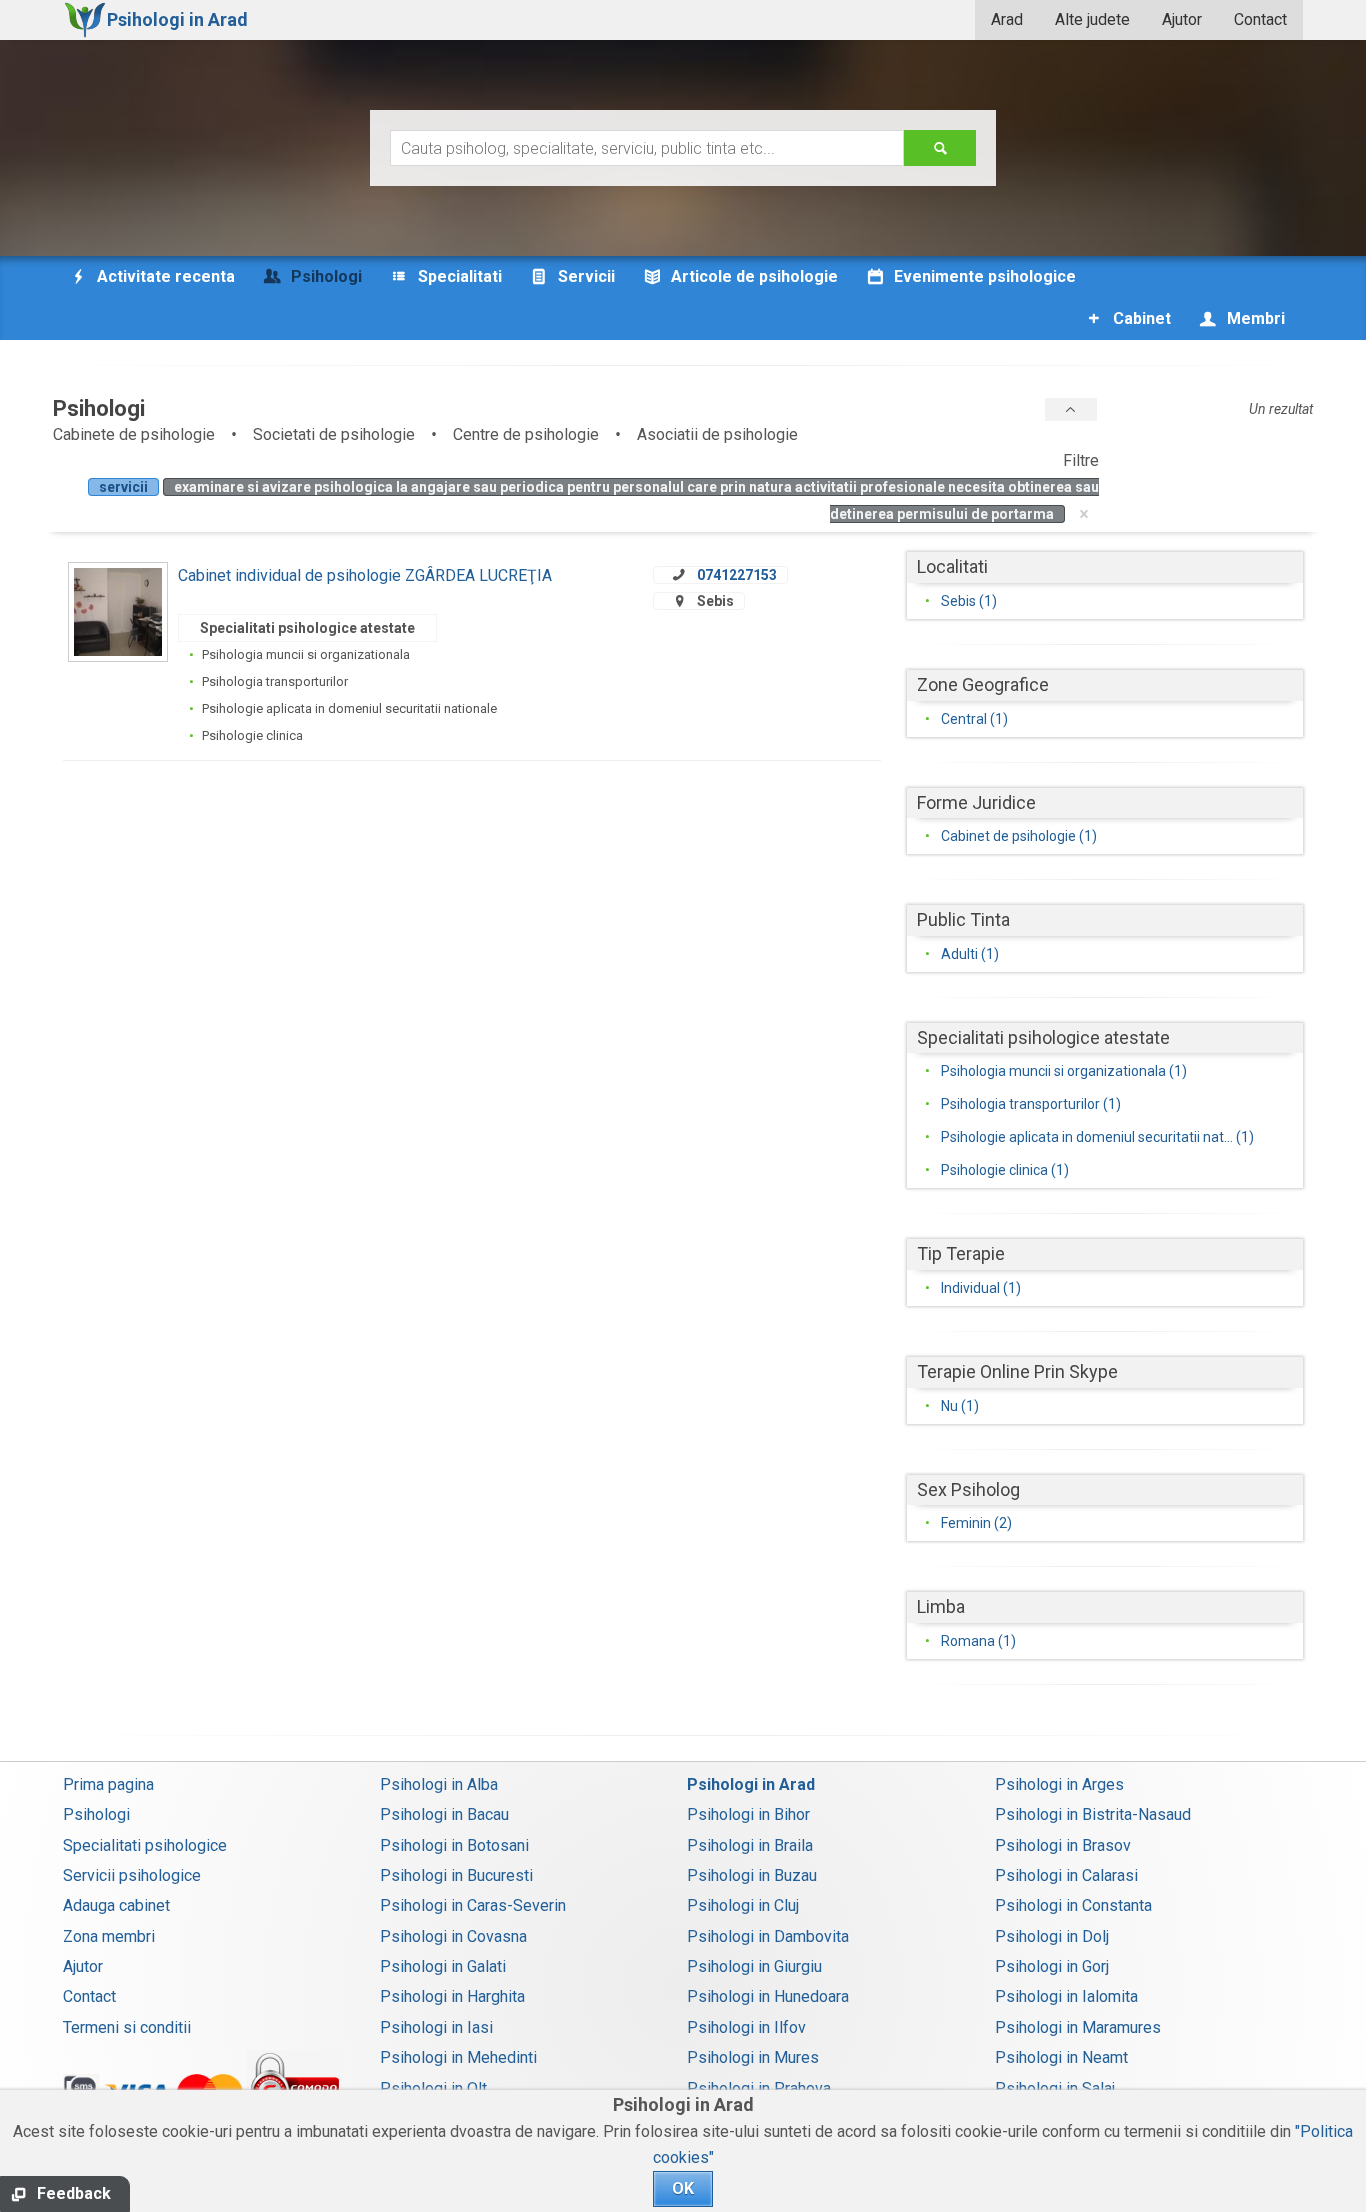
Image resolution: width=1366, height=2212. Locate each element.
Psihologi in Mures (753, 2057)
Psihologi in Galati (443, 1966)
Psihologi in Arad (751, 1784)
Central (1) (974, 719)
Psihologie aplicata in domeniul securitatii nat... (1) (1097, 1137)
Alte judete (1092, 19)
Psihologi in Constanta (1073, 1905)
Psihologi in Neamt (1061, 2057)
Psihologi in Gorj (1052, 1966)
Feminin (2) (976, 1523)
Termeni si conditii (127, 2027)
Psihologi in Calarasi (1066, 1875)
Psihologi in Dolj (1052, 1936)
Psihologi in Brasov (1063, 1845)
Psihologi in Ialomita (1066, 1996)
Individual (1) (981, 1288)
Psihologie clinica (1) (1005, 1170)
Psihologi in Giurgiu (754, 1966)
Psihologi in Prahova (759, 2088)
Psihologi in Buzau (752, 1875)
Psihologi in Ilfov (746, 2027)
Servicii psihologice (132, 1875)
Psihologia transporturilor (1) (1031, 1104)
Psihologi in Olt (433, 2088)
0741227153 (737, 575)
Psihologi (96, 1814)
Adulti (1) (970, 954)
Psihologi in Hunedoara (768, 1996)
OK (683, 2188)
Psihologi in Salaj (1055, 2088)
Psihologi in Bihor (748, 1814)
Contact (1260, 19)
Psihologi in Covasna (453, 1936)
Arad (1007, 19)
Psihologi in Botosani (454, 1845)
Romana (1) (978, 1641)
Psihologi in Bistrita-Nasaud (1093, 1814)
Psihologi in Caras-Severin (473, 1905)
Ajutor (1182, 19)
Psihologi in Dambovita (768, 1936)
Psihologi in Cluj (743, 1905)
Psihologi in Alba (439, 1784)
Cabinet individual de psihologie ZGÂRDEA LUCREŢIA (365, 575)
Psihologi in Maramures (1078, 2027)
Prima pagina (108, 1784)
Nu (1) (960, 1406)
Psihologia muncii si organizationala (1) (1064, 1071)
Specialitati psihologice (145, 1845)
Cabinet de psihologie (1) (1019, 836)
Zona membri (109, 1936)
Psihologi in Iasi (436, 2027)
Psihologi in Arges (1059, 1784)
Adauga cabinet (116, 1905)
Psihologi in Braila (750, 1845)
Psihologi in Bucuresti (456, 1875)
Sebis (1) (969, 601)
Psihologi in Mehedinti (458, 2057)
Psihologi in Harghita (452, 1996)
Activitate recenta (164, 276)
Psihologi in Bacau (444, 1814)
